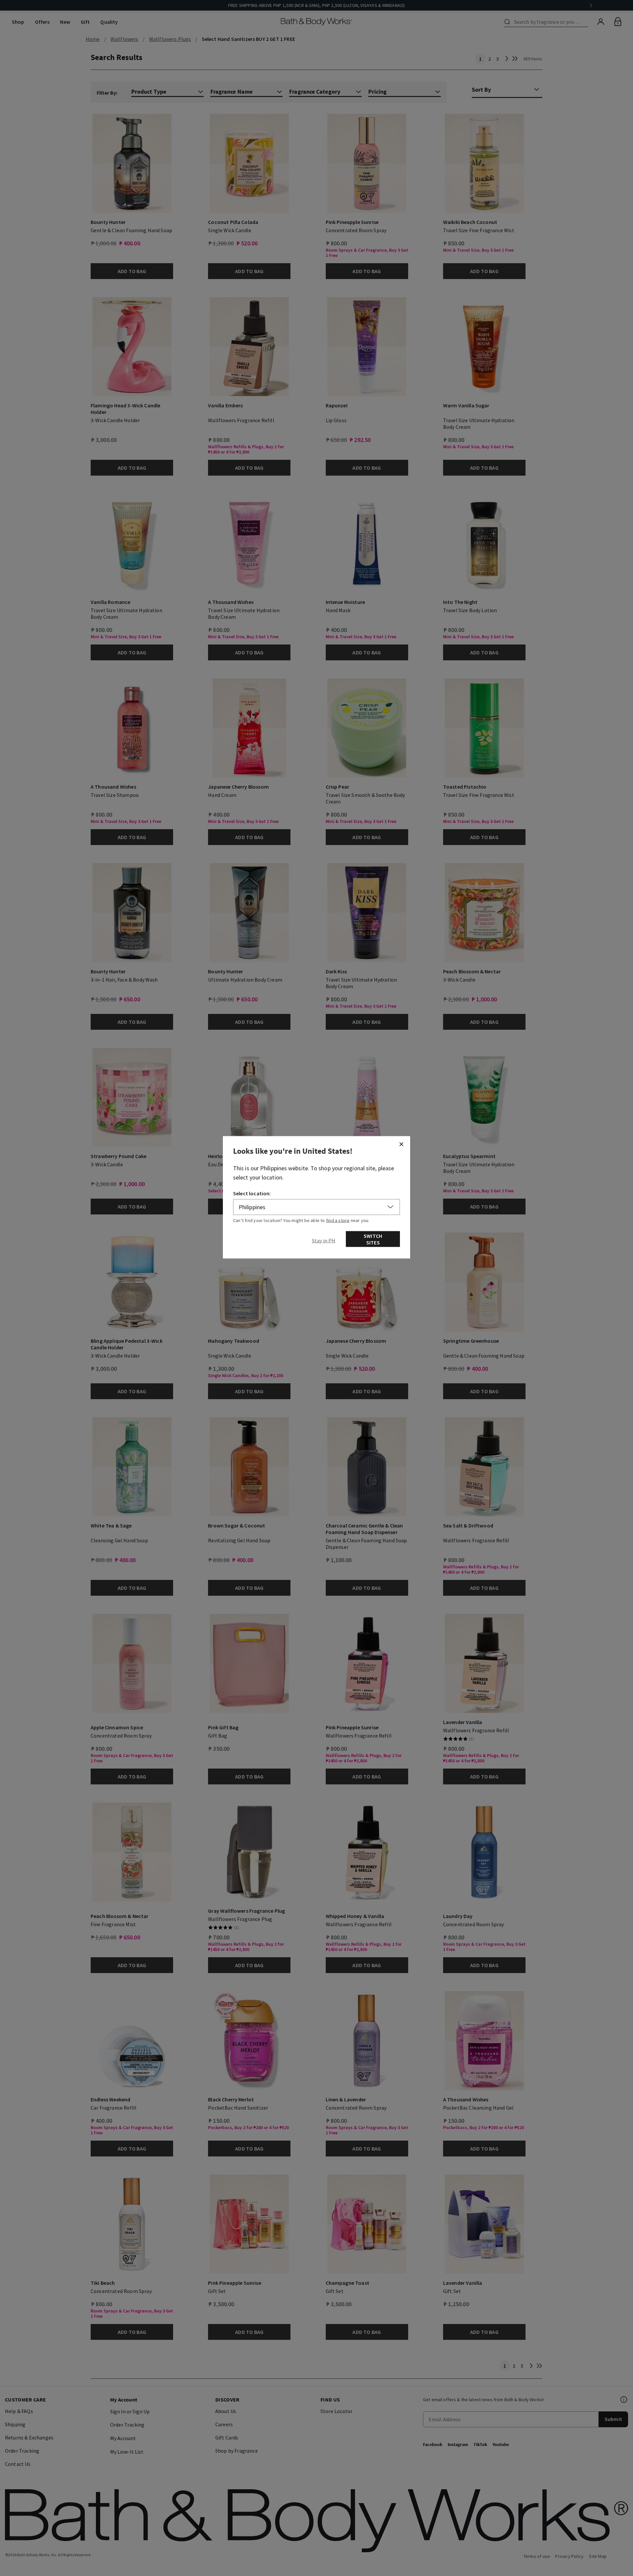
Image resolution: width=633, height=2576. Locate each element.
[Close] (401, 1144)
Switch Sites (373, 1239)
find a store (338, 1220)
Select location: (252, 1193)
